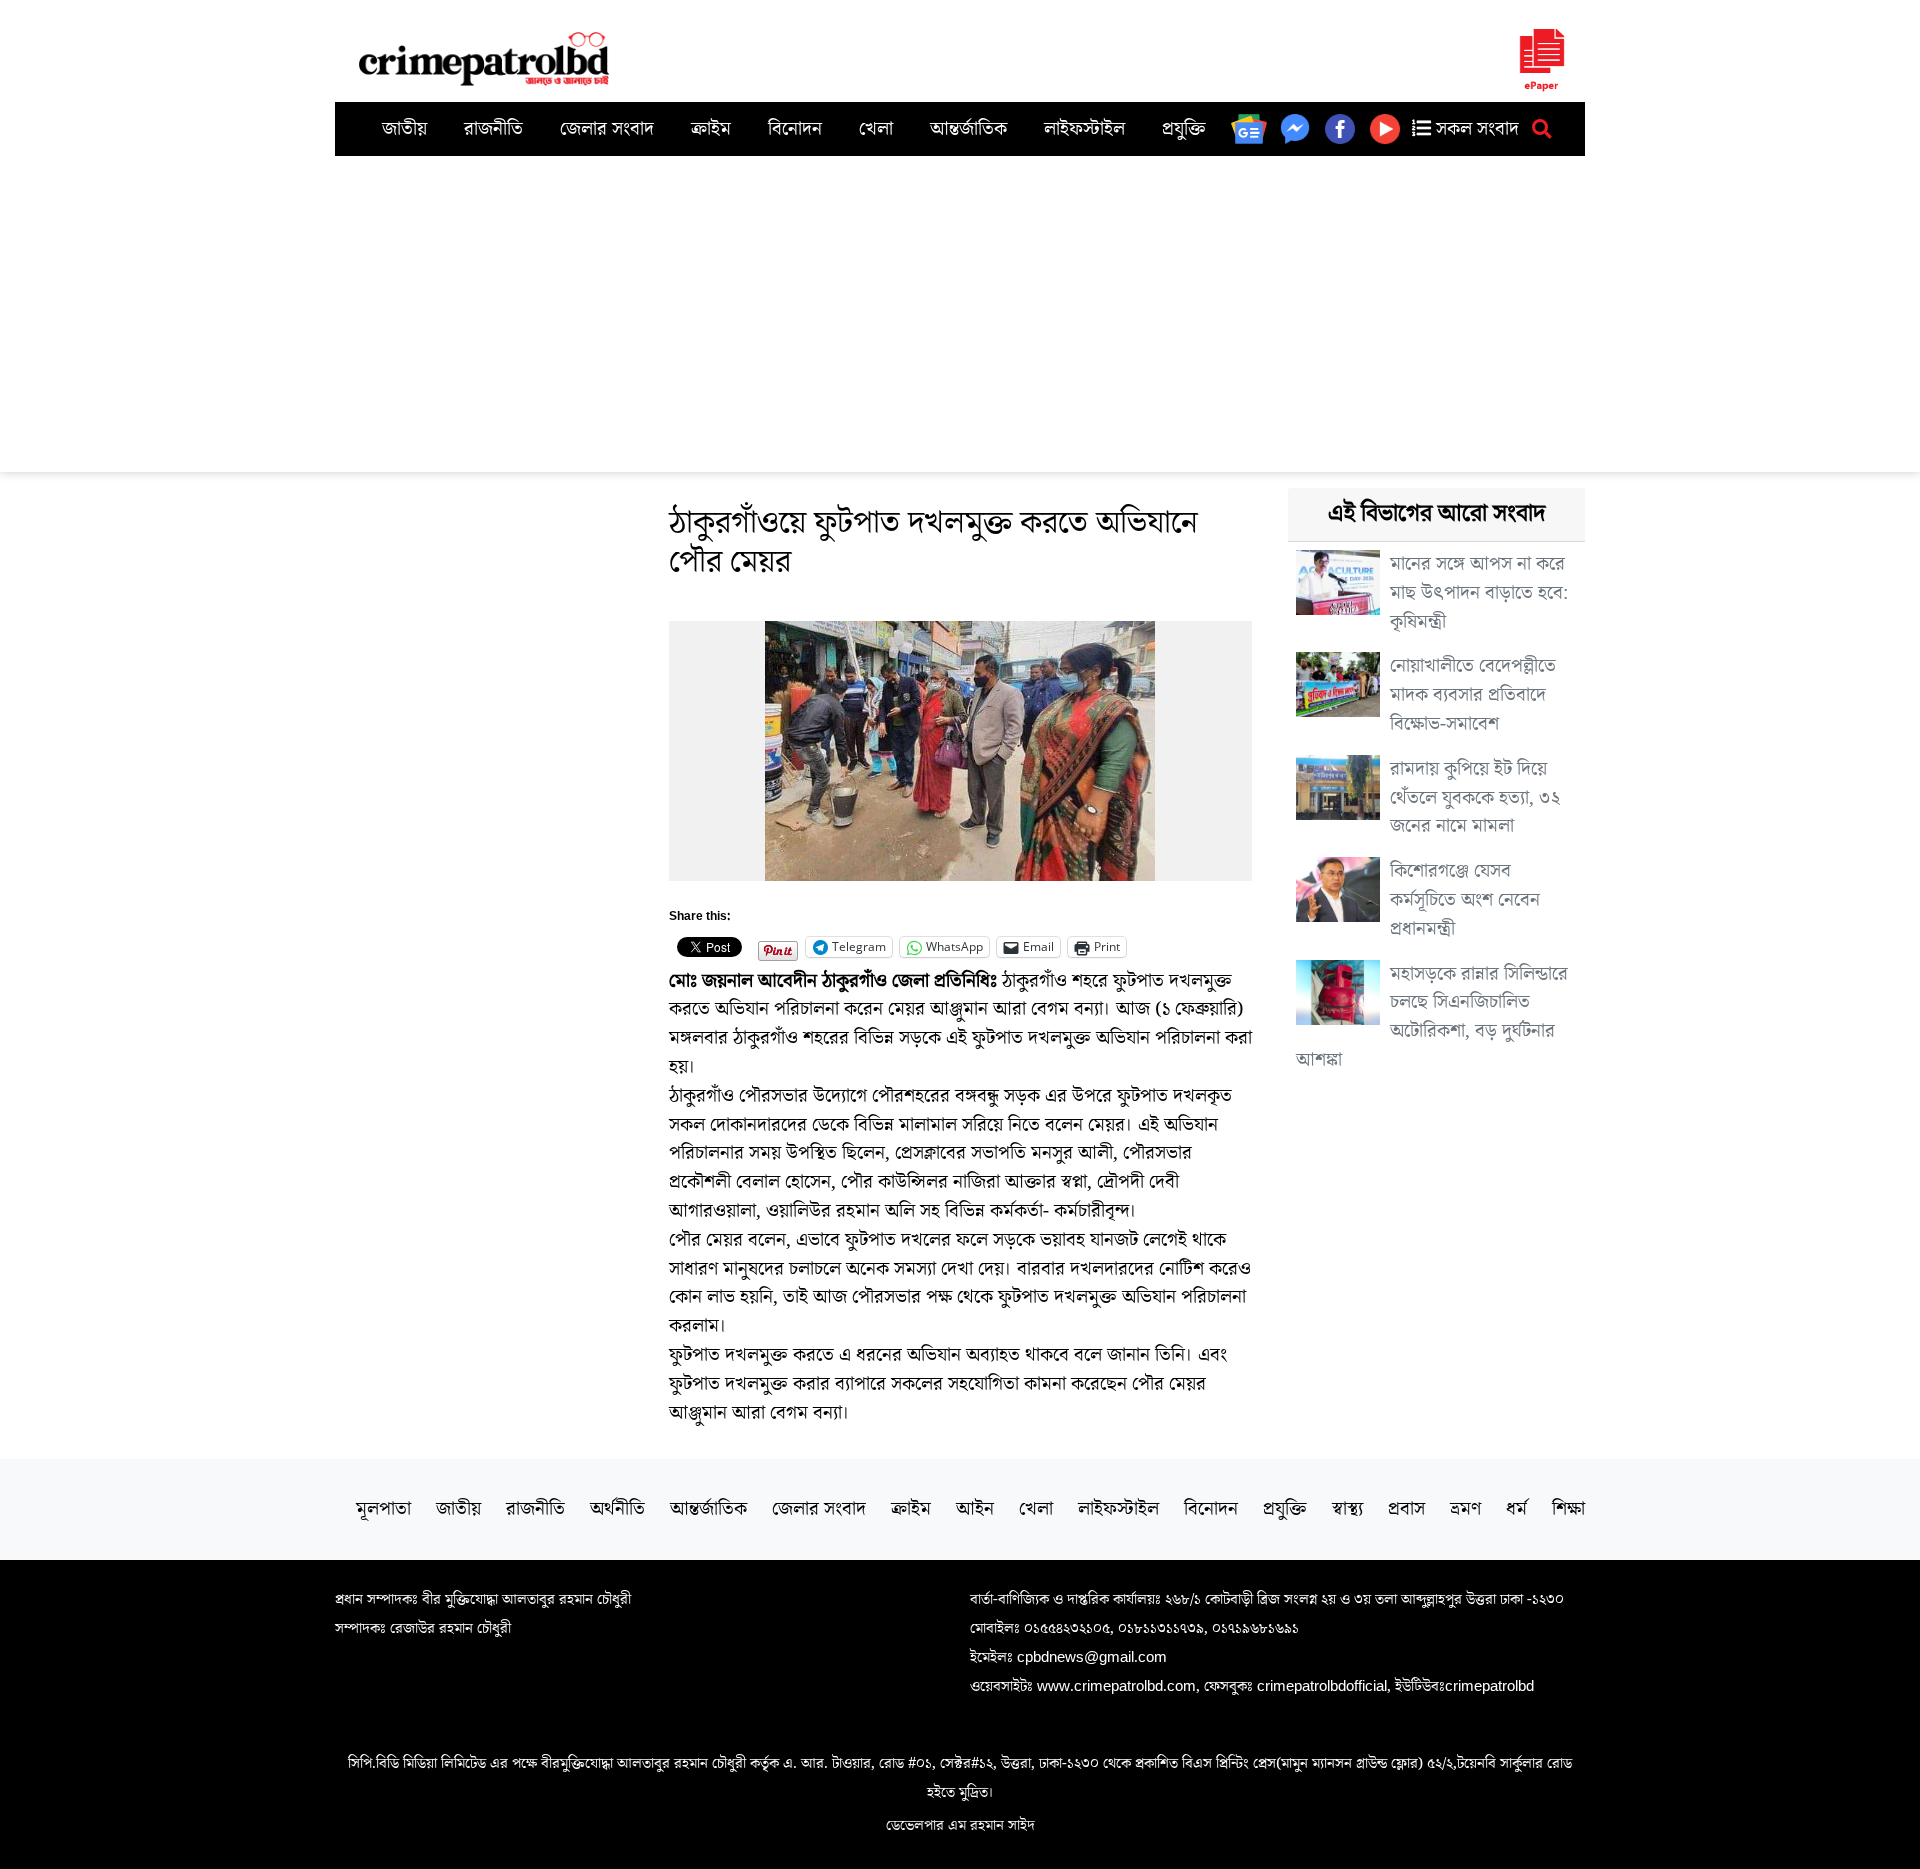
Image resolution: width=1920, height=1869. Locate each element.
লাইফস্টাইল (1084, 129)
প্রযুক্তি (1184, 129)
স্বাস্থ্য (1347, 1509)
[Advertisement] (960, 306)
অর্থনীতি (617, 1509)
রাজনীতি (493, 129)
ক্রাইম (711, 129)
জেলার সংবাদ (607, 129)
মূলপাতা (383, 1509)
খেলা (876, 129)
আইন (975, 1509)
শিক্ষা (1568, 1509)
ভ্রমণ (1465, 1509)
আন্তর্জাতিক (968, 129)
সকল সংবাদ (1475, 129)
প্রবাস (1406, 1509)
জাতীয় (404, 129)
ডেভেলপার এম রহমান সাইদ (960, 1825)
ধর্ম (1516, 1509)
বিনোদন (795, 129)
